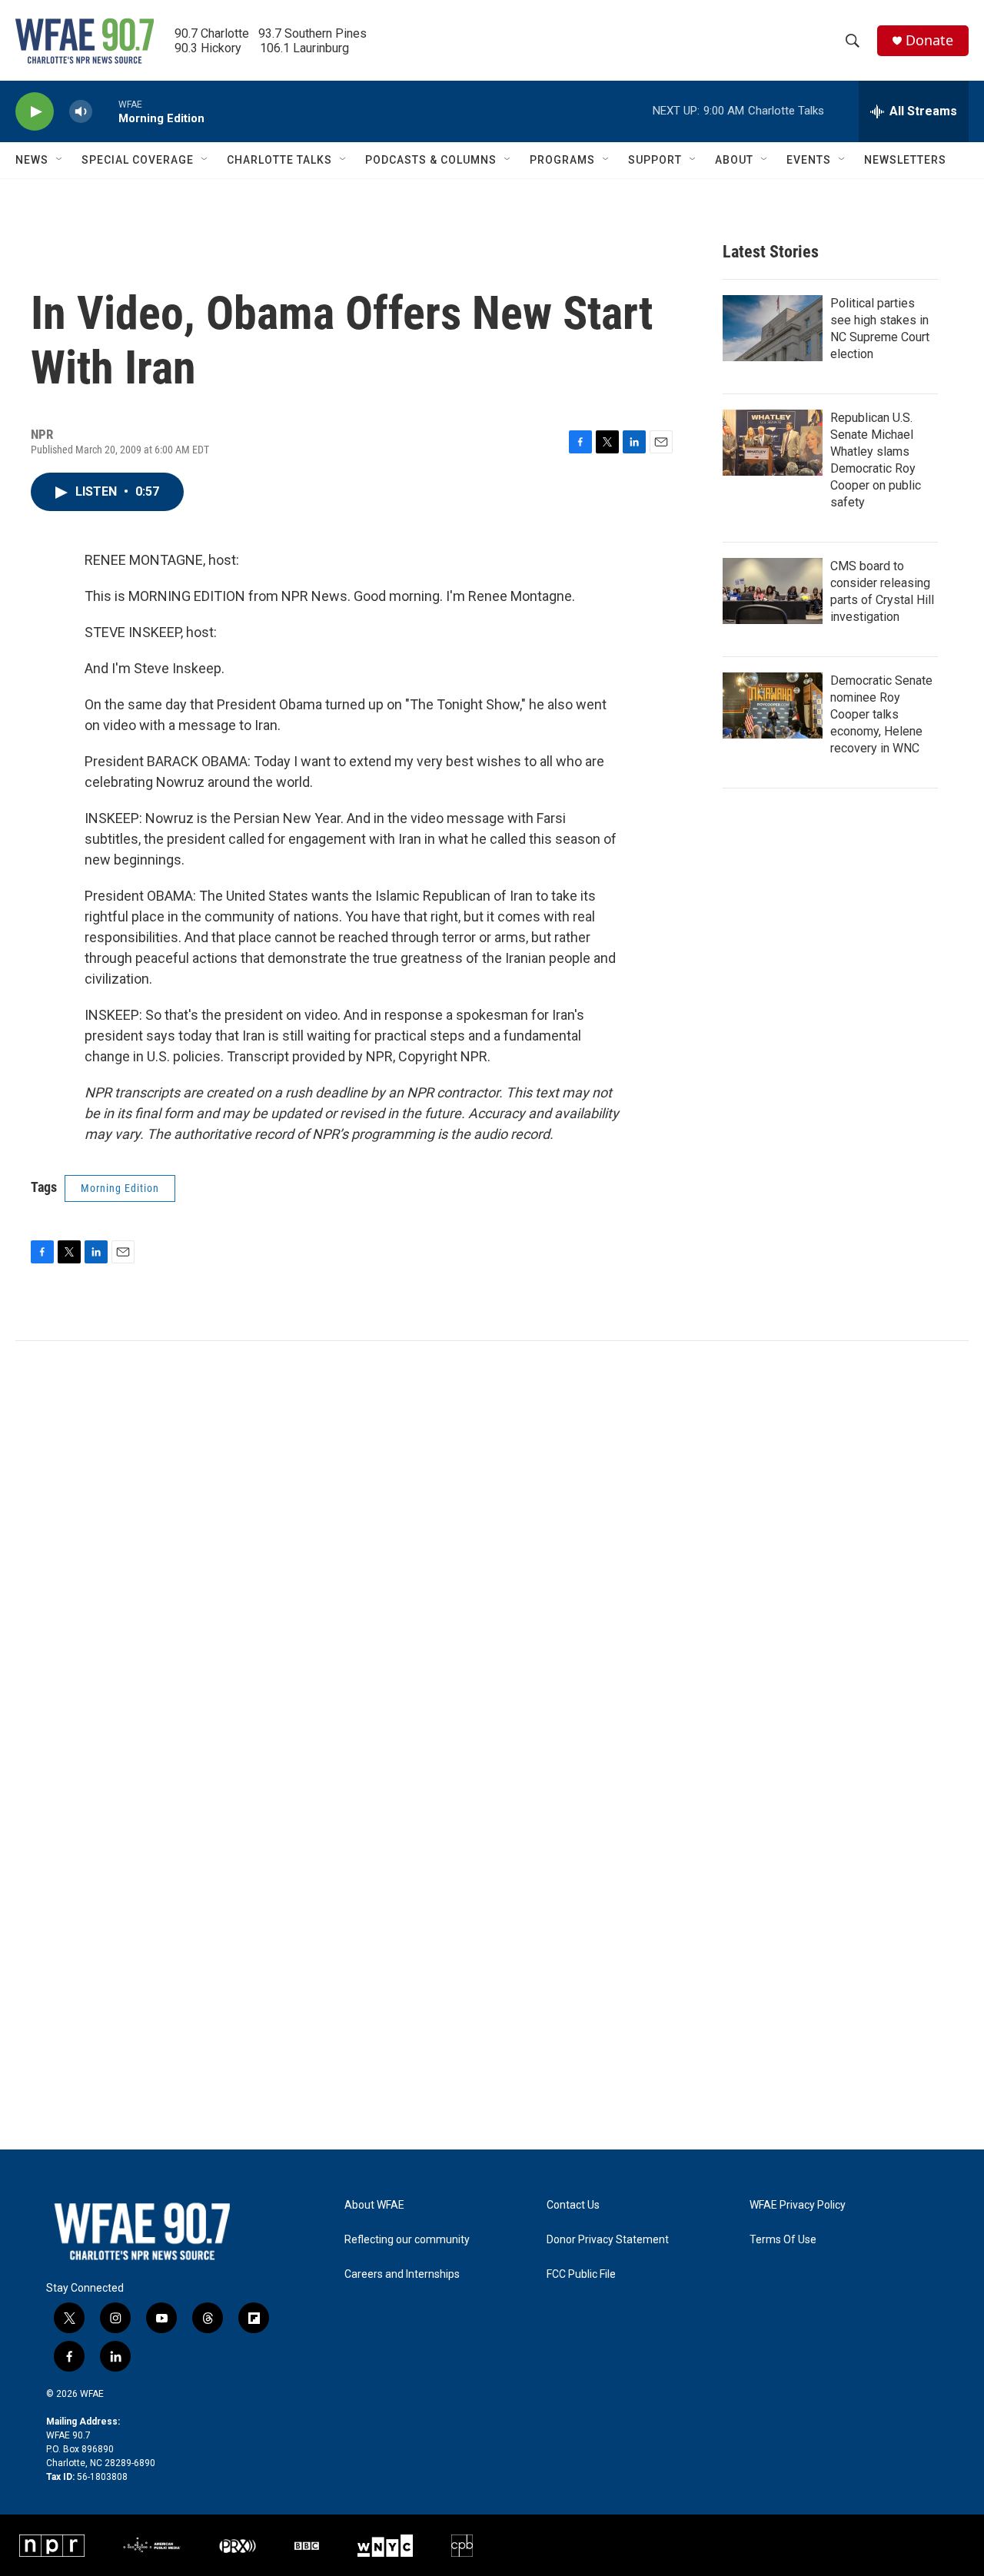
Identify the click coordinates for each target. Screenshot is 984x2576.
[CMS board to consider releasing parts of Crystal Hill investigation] (773, 591)
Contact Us (573, 2205)
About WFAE (374, 2205)
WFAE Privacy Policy (798, 2205)
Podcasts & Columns (431, 160)
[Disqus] (492, 1549)
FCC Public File (581, 2274)
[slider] (105, 111)
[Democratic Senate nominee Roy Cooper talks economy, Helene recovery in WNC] (773, 705)
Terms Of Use (783, 2240)
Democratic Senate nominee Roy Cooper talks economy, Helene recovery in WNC (881, 714)
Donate (929, 40)
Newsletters (905, 160)
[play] (35, 112)
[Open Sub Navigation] (60, 160)
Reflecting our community (407, 2240)
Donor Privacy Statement (608, 2240)
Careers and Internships (402, 2274)
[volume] (81, 112)
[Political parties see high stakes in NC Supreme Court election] (773, 328)
